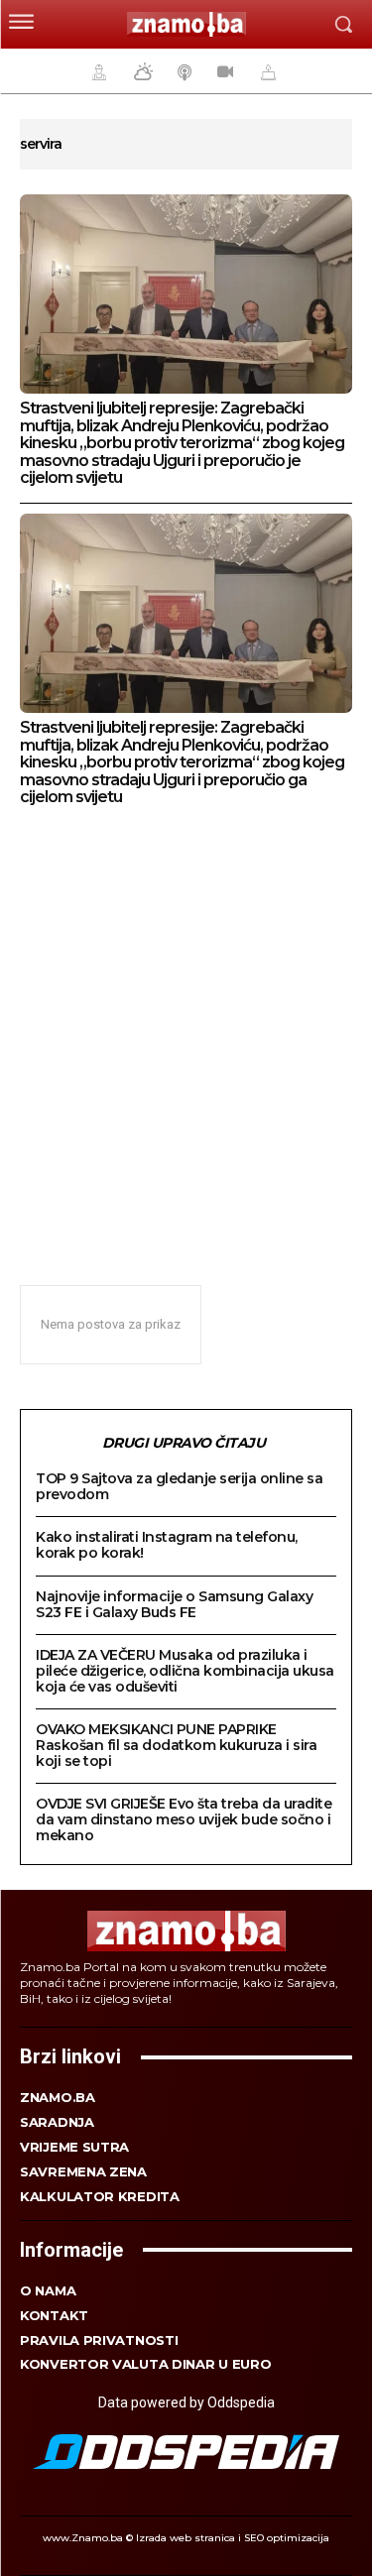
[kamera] (223, 71)
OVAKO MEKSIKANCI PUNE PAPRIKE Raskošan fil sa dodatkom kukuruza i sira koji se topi (176, 1745)
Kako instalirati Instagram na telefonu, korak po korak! (167, 1545)
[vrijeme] (141, 71)
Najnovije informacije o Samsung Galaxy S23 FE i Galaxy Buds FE (174, 1604)
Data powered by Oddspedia (186, 2402)
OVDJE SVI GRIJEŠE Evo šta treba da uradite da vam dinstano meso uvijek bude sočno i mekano (184, 1819)
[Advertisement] (186, 1035)
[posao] (96, 71)
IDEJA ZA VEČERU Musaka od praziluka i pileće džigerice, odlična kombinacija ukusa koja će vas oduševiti (185, 1671)
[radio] (183, 71)
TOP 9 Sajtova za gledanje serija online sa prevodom (179, 1486)
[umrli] (266, 71)
